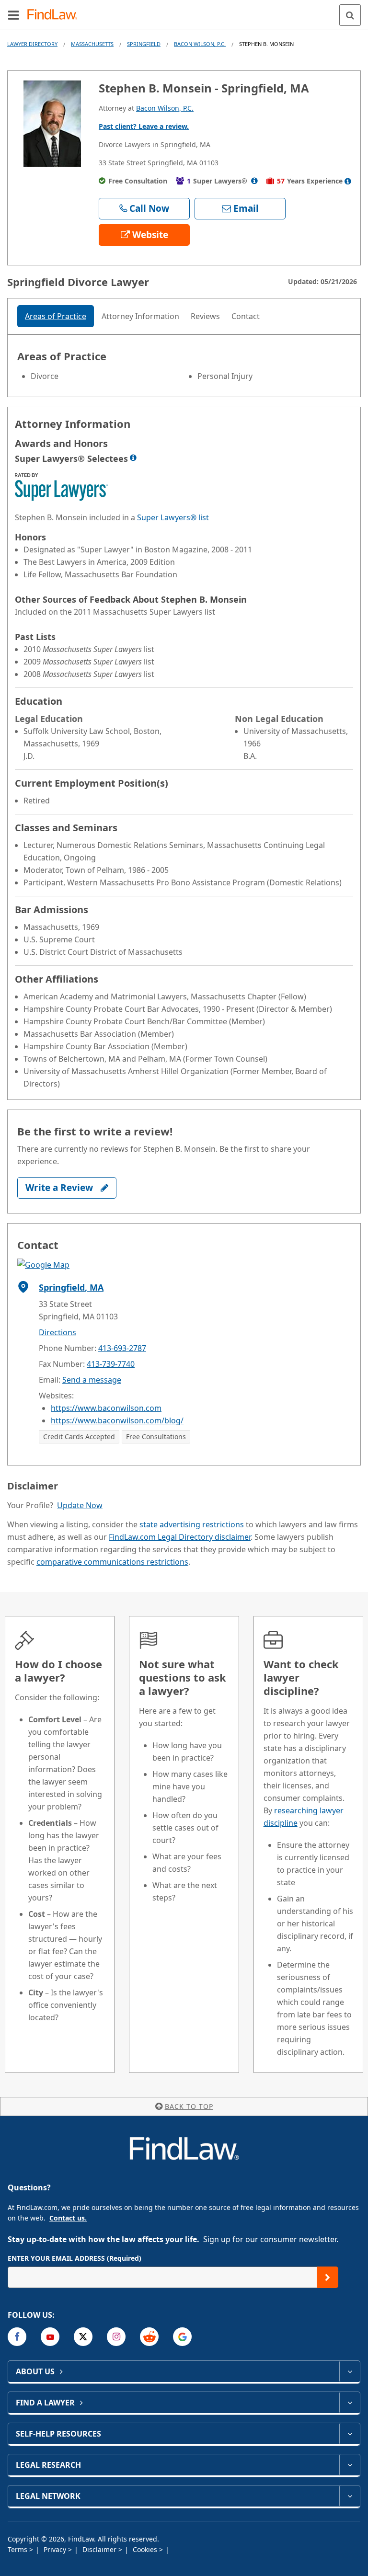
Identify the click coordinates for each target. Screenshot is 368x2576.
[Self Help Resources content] (350, 2434)
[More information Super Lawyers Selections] (133, 458)
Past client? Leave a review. (144, 126)
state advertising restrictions (192, 1524)
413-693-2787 (122, 1348)
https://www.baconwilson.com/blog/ (117, 1420)
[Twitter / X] (83, 2337)
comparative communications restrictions (112, 1562)
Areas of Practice (56, 316)
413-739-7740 (111, 1364)
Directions (57, 1332)
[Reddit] (149, 2337)
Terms (18, 2549)
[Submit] (328, 2277)
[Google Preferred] (182, 2337)
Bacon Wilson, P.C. (200, 44)
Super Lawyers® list (173, 517)
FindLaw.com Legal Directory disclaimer (180, 1537)
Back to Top (189, 2106)
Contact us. (68, 2218)
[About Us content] (350, 2371)
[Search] (350, 15)
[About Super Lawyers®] (254, 181)
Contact (246, 316)
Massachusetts (92, 44)
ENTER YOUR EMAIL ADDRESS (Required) (75, 2258)
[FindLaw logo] (55, 15)
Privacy (56, 2549)
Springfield (144, 44)
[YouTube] (50, 2337)
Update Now (80, 1505)
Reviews (205, 316)
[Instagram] (116, 2337)
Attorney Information (140, 316)
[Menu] (13, 15)
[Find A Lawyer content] (350, 2403)
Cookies (146, 2549)
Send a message (92, 1380)
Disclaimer (100, 2549)
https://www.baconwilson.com (106, 1408)
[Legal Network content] (350, 2496)
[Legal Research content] (350, 2465)
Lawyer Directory (32, 44)
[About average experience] (348, 181)
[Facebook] (17, 2337)
